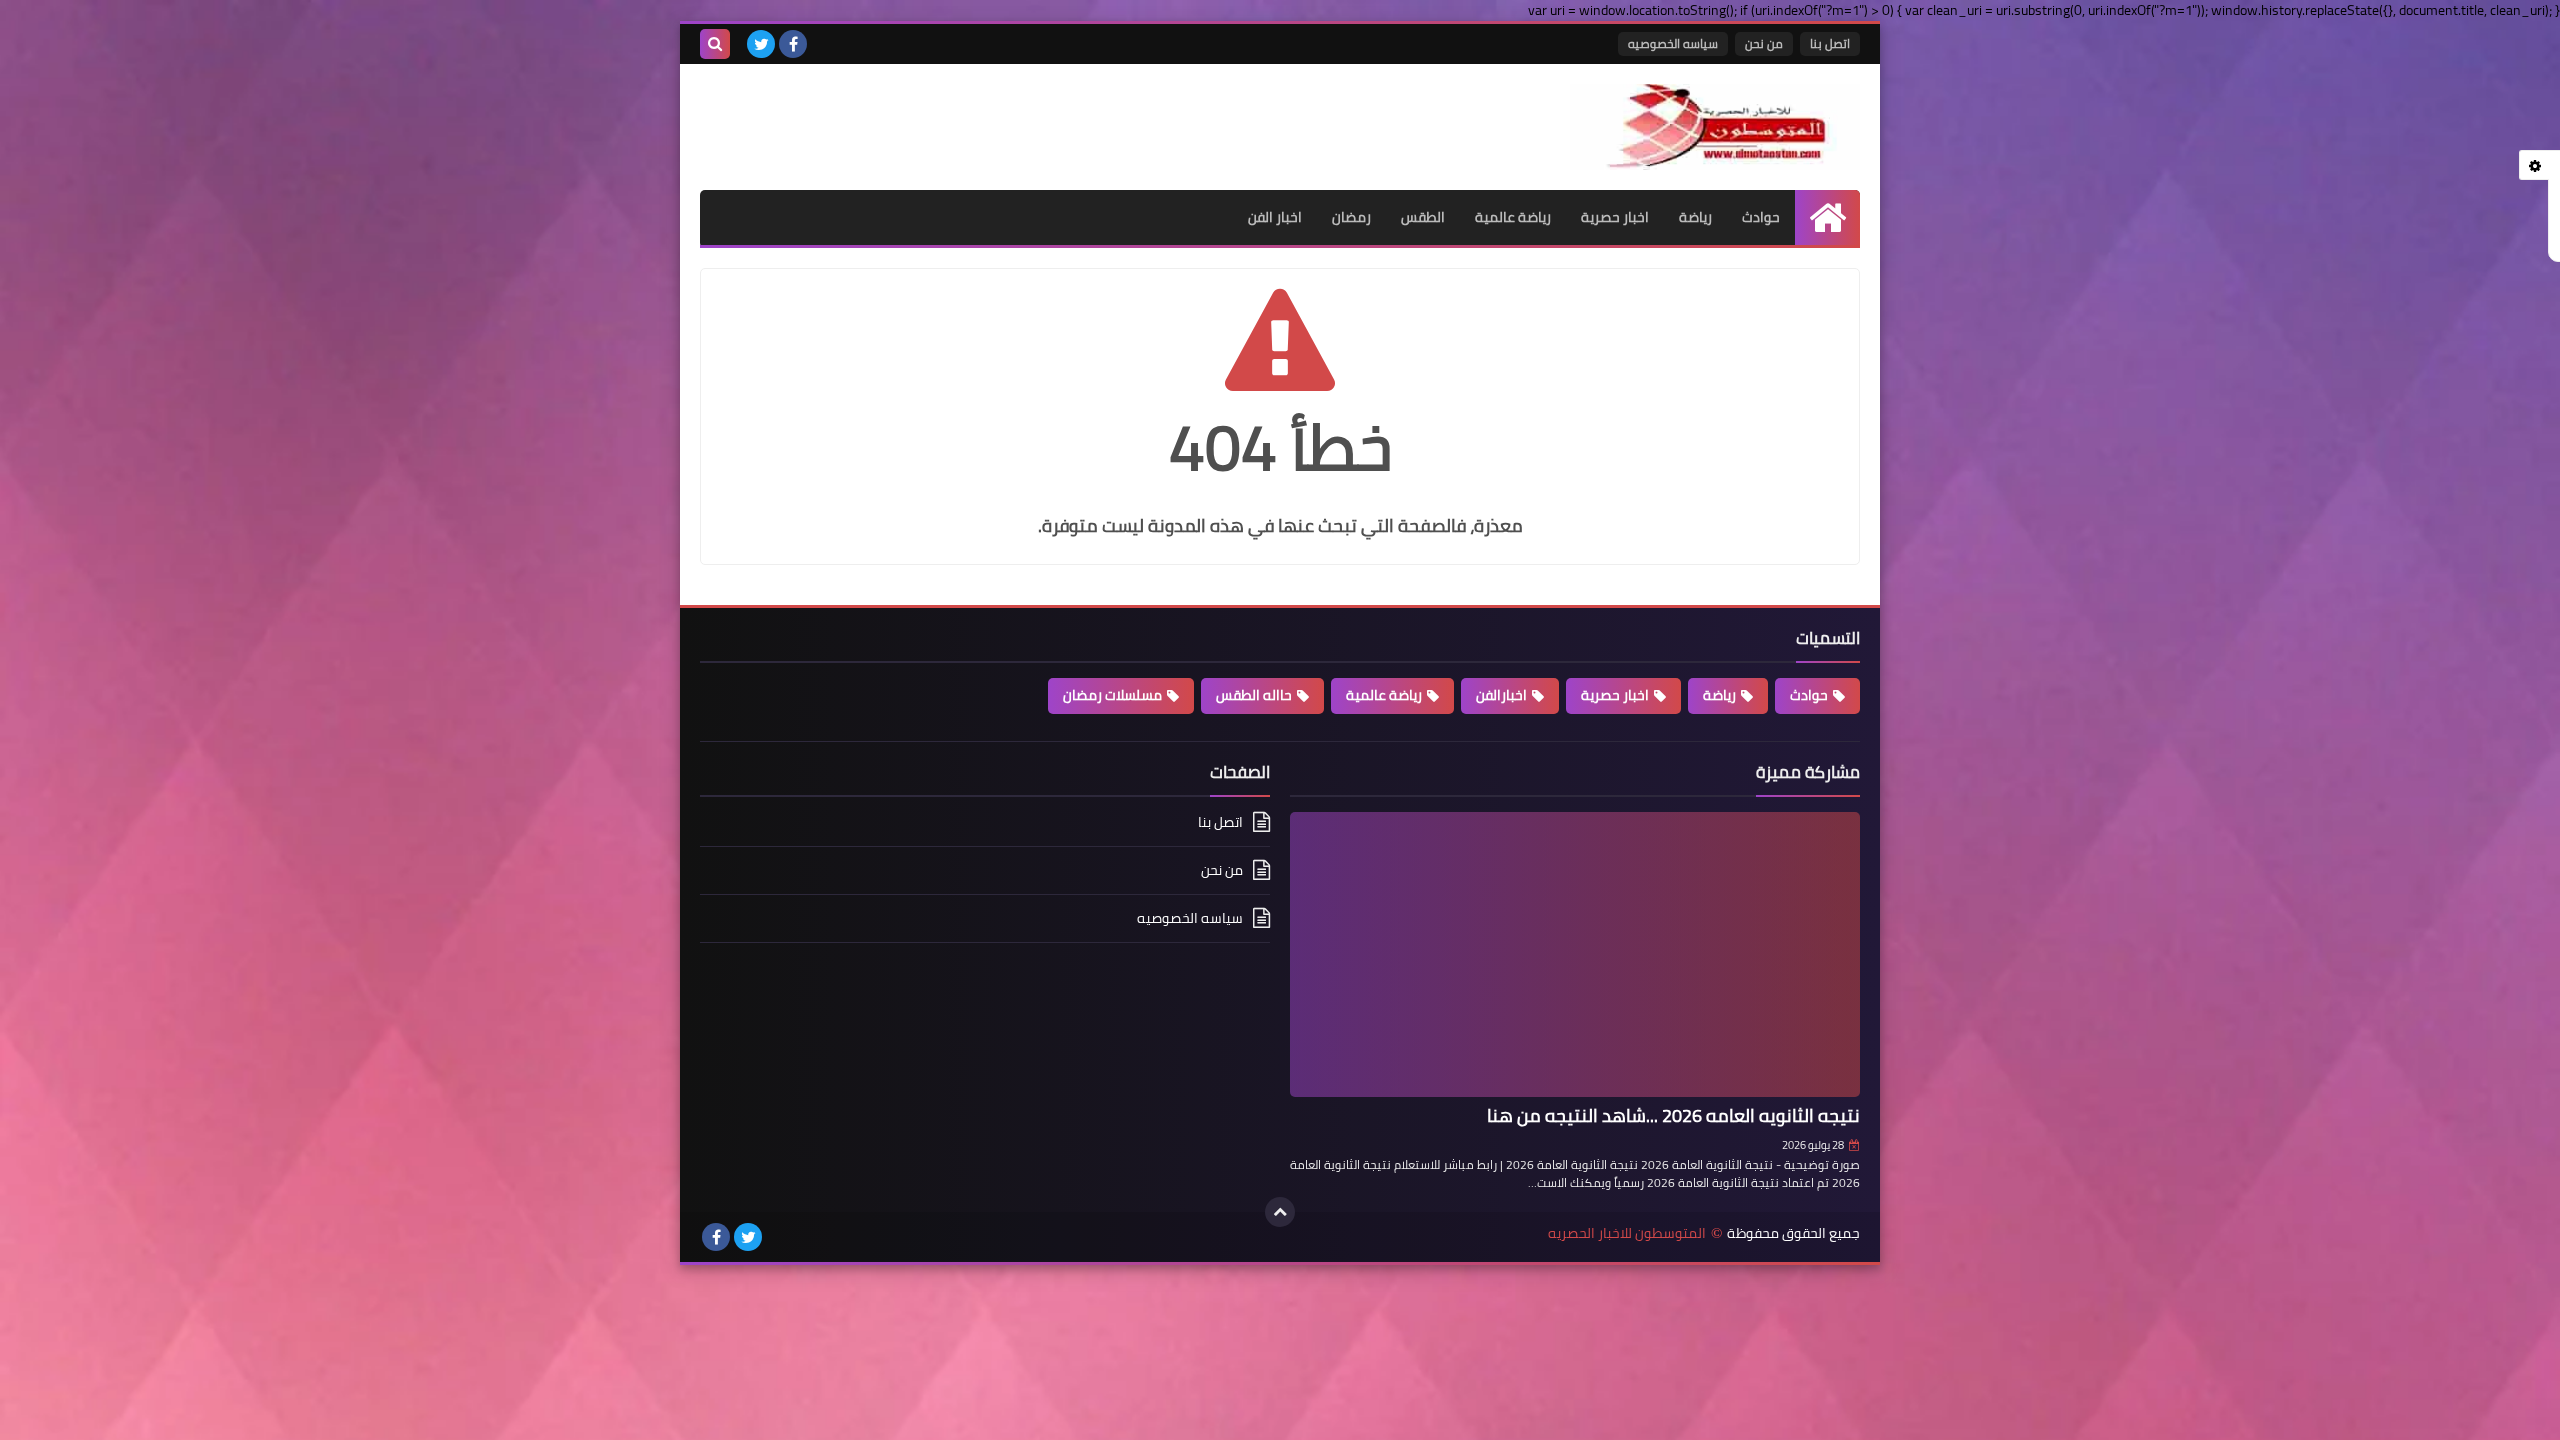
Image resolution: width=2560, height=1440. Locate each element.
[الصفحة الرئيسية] (1827, 217)
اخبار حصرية (1615, 217)
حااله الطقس (1254, 695)
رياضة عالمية (1513, 217)
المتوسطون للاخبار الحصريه (1627, 1233)
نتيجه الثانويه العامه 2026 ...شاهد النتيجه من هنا (1673, 1115)
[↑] (1280, 1212)
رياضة (1695, 217)
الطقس (1423, 217)
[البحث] (715, 44)
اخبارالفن (1501, 695)
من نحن (1764, 43)
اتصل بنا (1830, 43)
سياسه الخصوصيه (1673, 43)
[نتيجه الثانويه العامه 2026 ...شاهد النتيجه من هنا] (1575, 954)
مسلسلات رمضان (1112, 695)
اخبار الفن (1275, 217)
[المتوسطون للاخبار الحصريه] (1715, 127)
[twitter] (761, 44)
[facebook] (793, 44)
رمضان (1351, 217)
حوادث (1761, 217)
